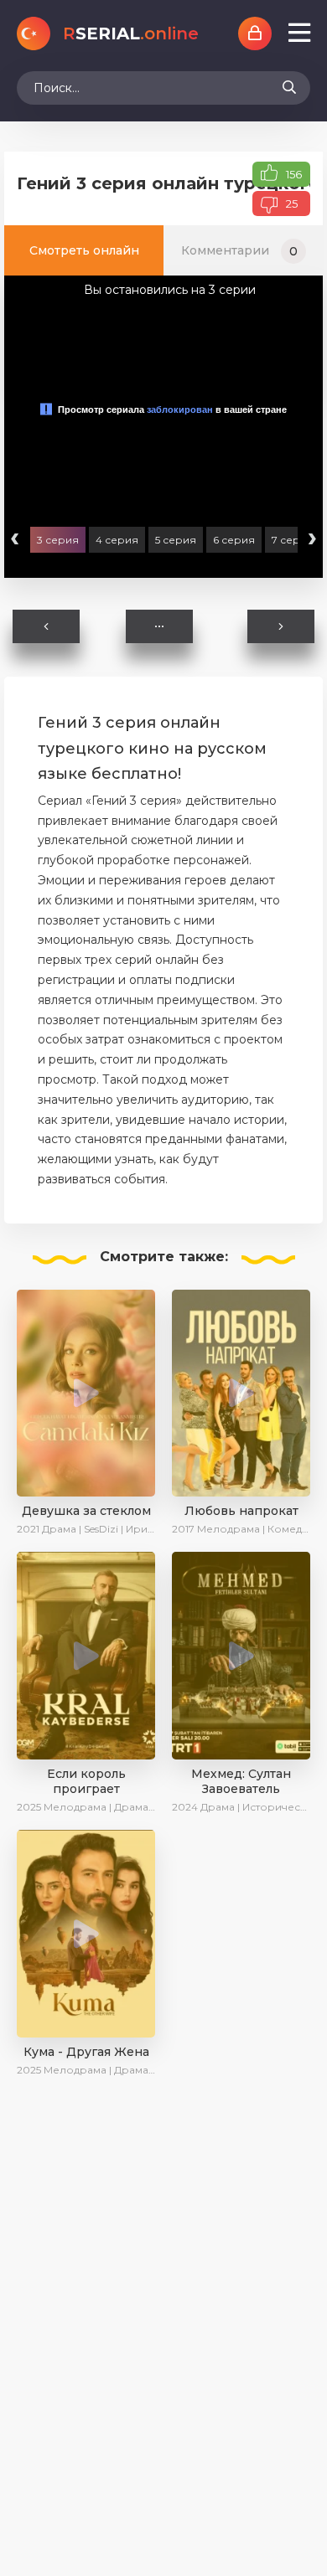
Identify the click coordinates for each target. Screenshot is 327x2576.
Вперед (277, 626)
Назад (49, 626)
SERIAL (131, 33)
